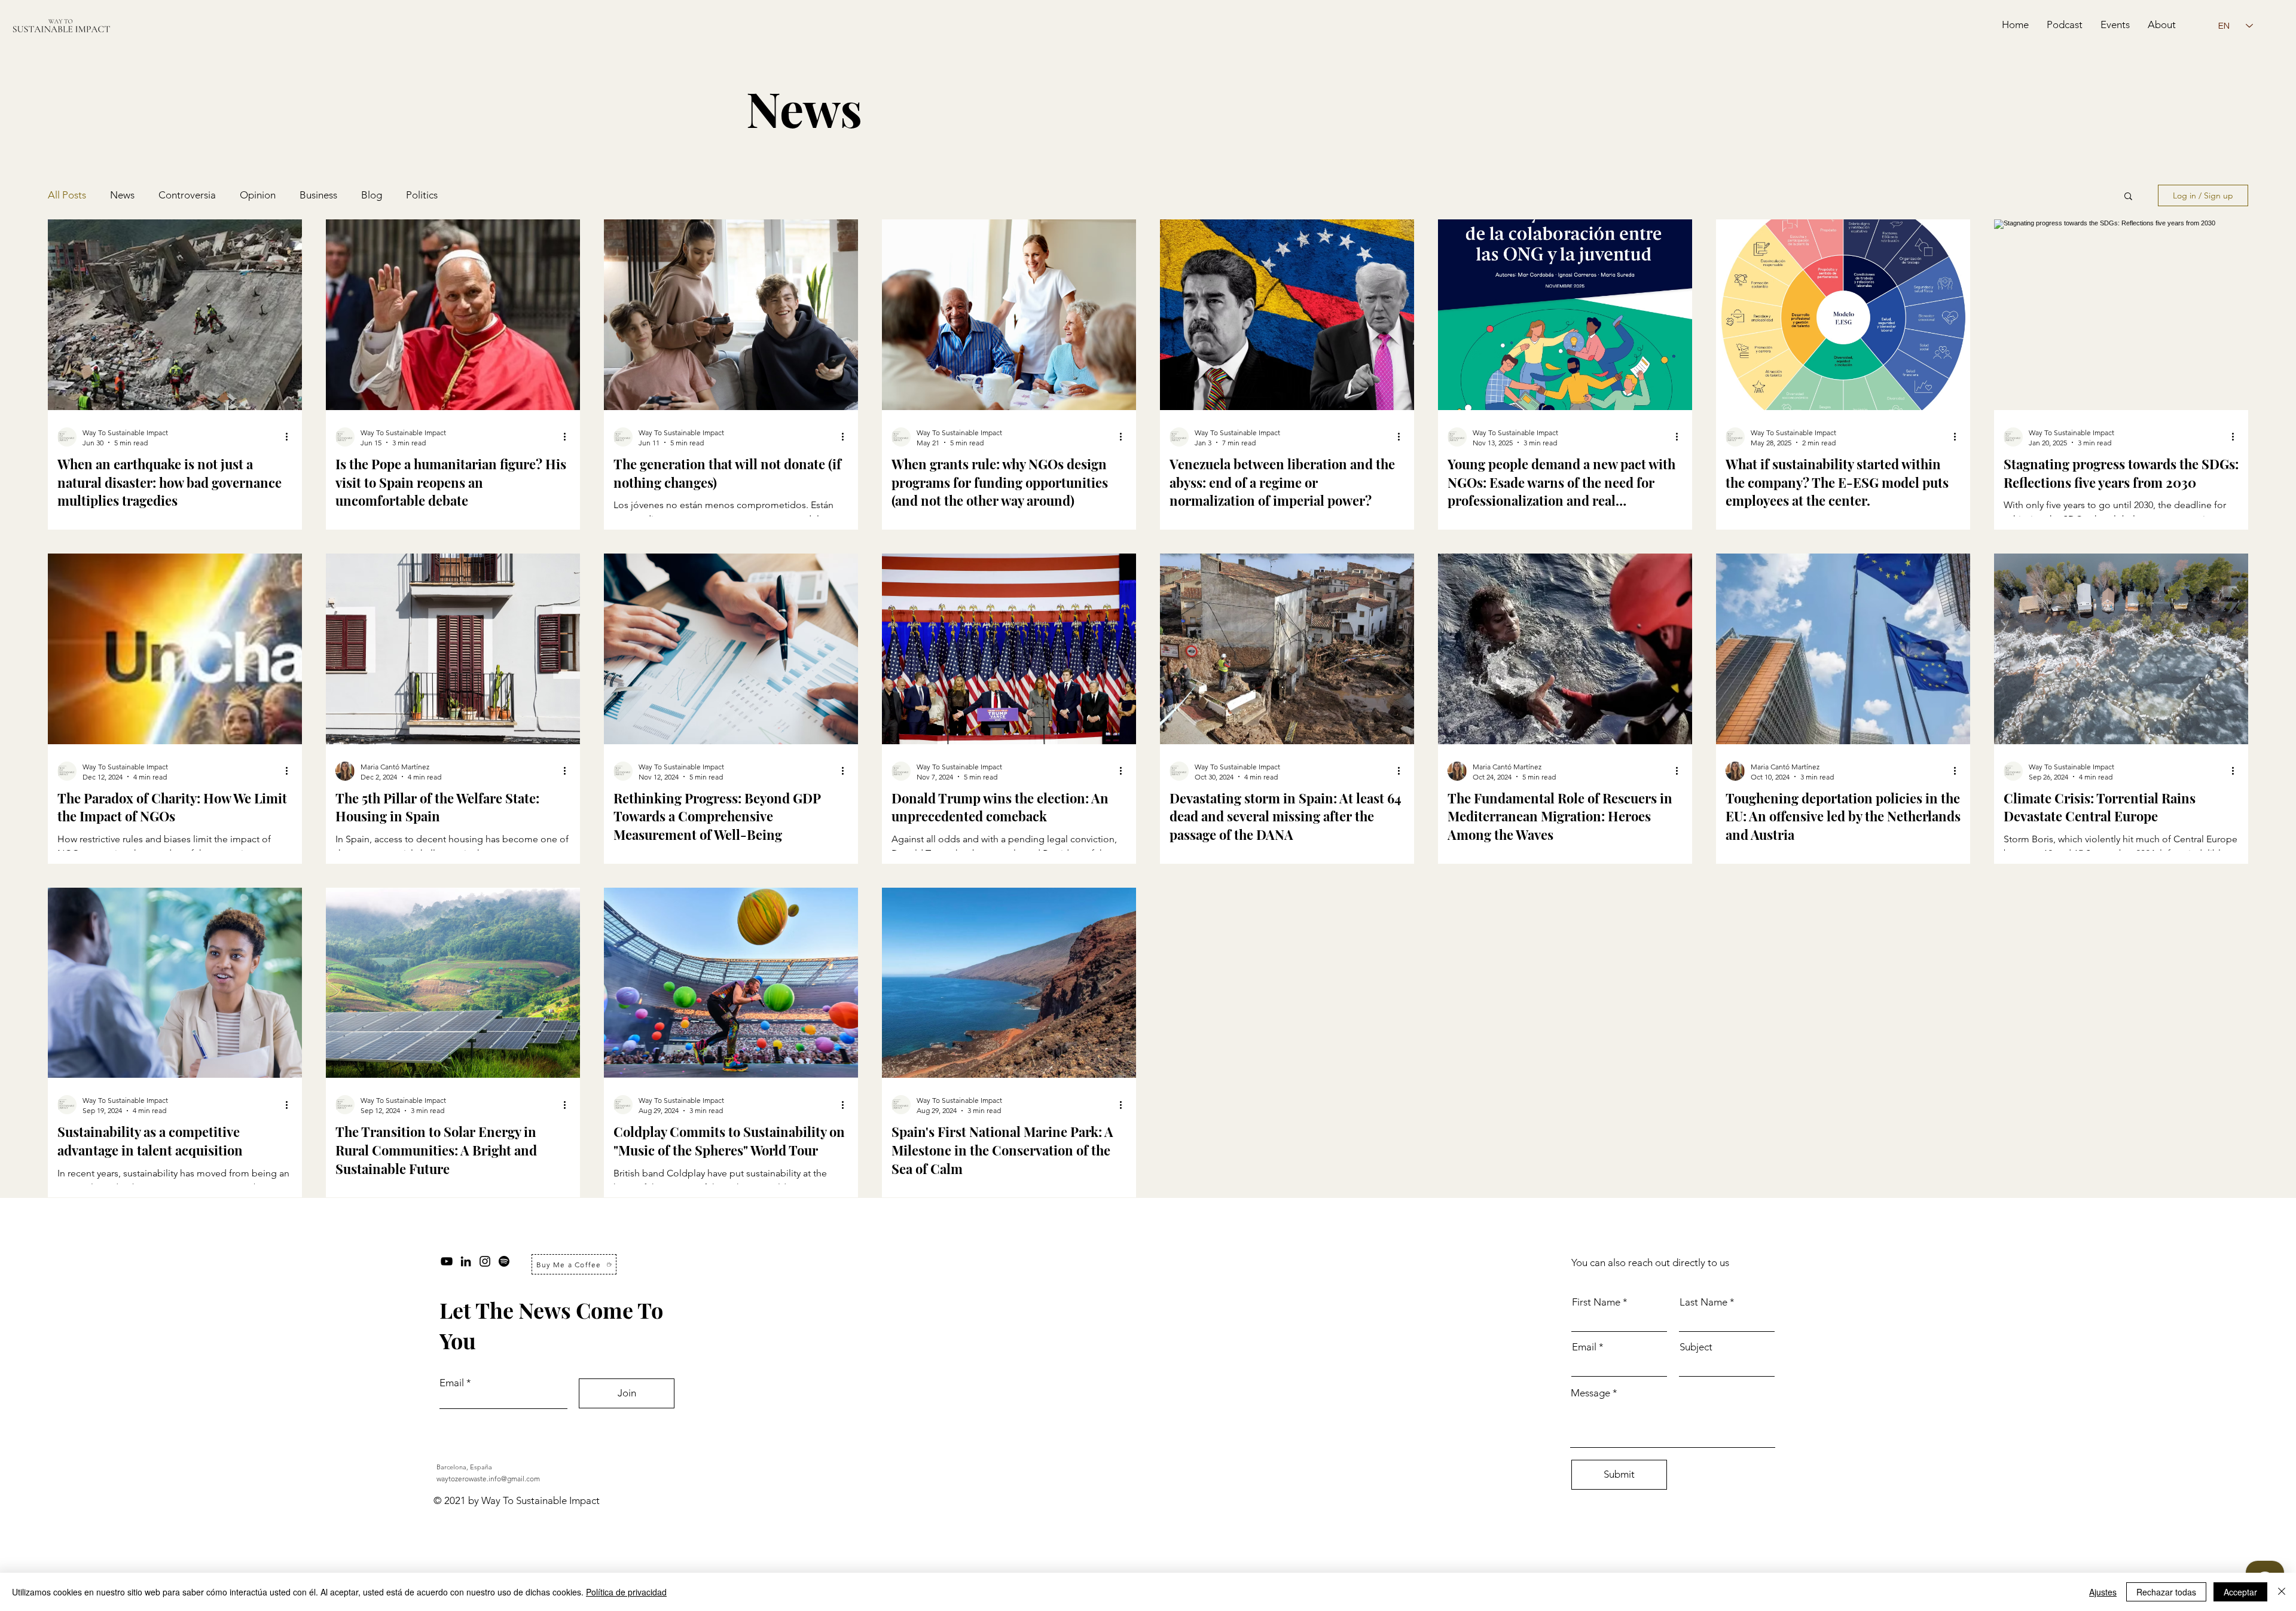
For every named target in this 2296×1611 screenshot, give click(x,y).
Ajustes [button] (2103, 1592)
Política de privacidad (626, 1592)
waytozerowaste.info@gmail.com (488, 1479)
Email (452, 1383)
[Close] (2282, 1592)
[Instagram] (485, 1261)
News (122, 195)
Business (318, 195)
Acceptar (2240, 1592)
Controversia (187, 195)
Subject (1696, 1347)
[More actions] (291, 437)
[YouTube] (447, 1261)
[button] (2128, 197)
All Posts (67, 195)
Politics (422, 195)
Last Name (1703, 1302)
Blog (372, 195)
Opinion (258, 195)
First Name (1596, 1302)
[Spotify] (504, 1261)
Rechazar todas (2166, 1592)
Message (1590, 1393)
